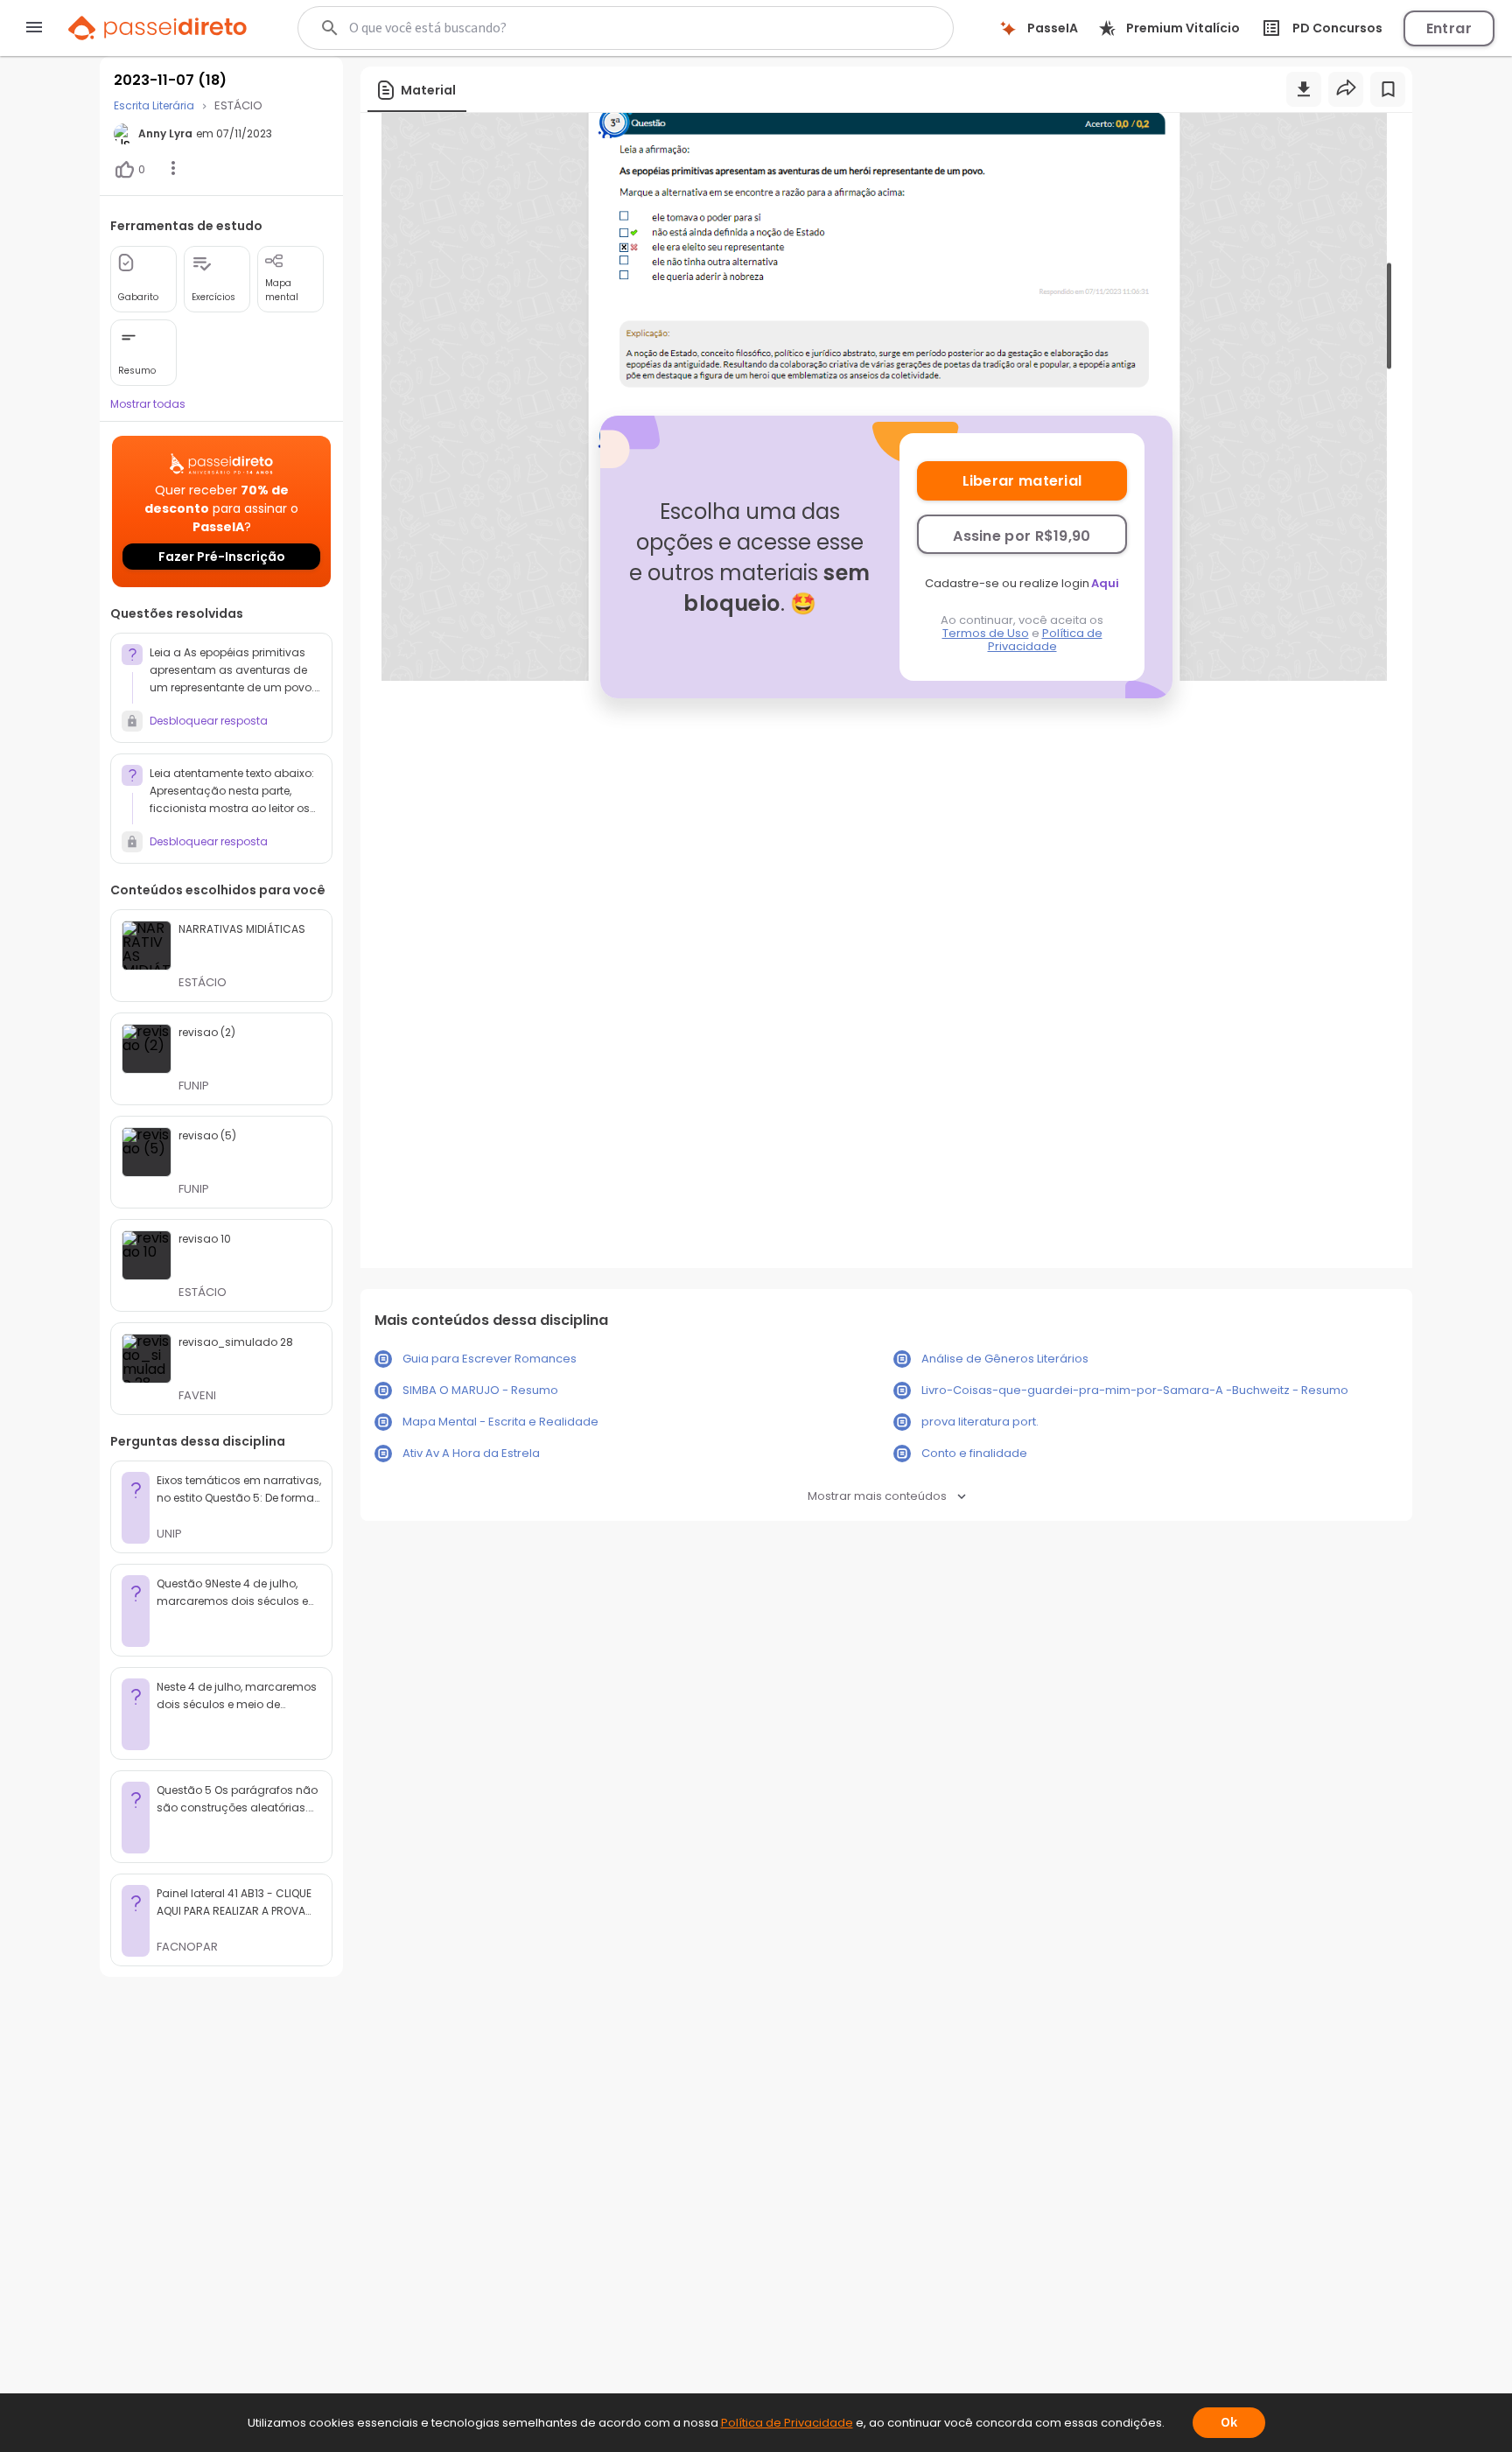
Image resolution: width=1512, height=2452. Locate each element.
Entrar (1449, 28)
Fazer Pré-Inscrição (222, 557)
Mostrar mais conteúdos (877, 1496)
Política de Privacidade (1045, 640)
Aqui (1105, 583)
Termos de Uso (986, 633)
